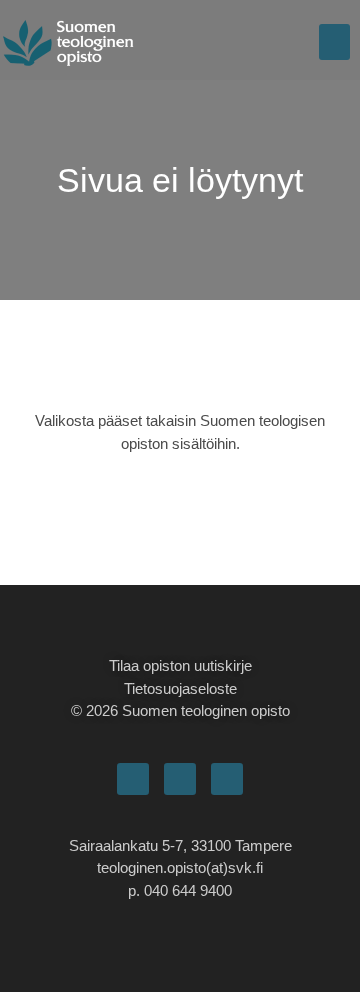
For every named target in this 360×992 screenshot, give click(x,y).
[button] (334, 42)
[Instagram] (180, 779)
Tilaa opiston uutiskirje (180, 665)
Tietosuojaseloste (180, 688)
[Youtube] (227, 779)
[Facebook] (133, 779)
